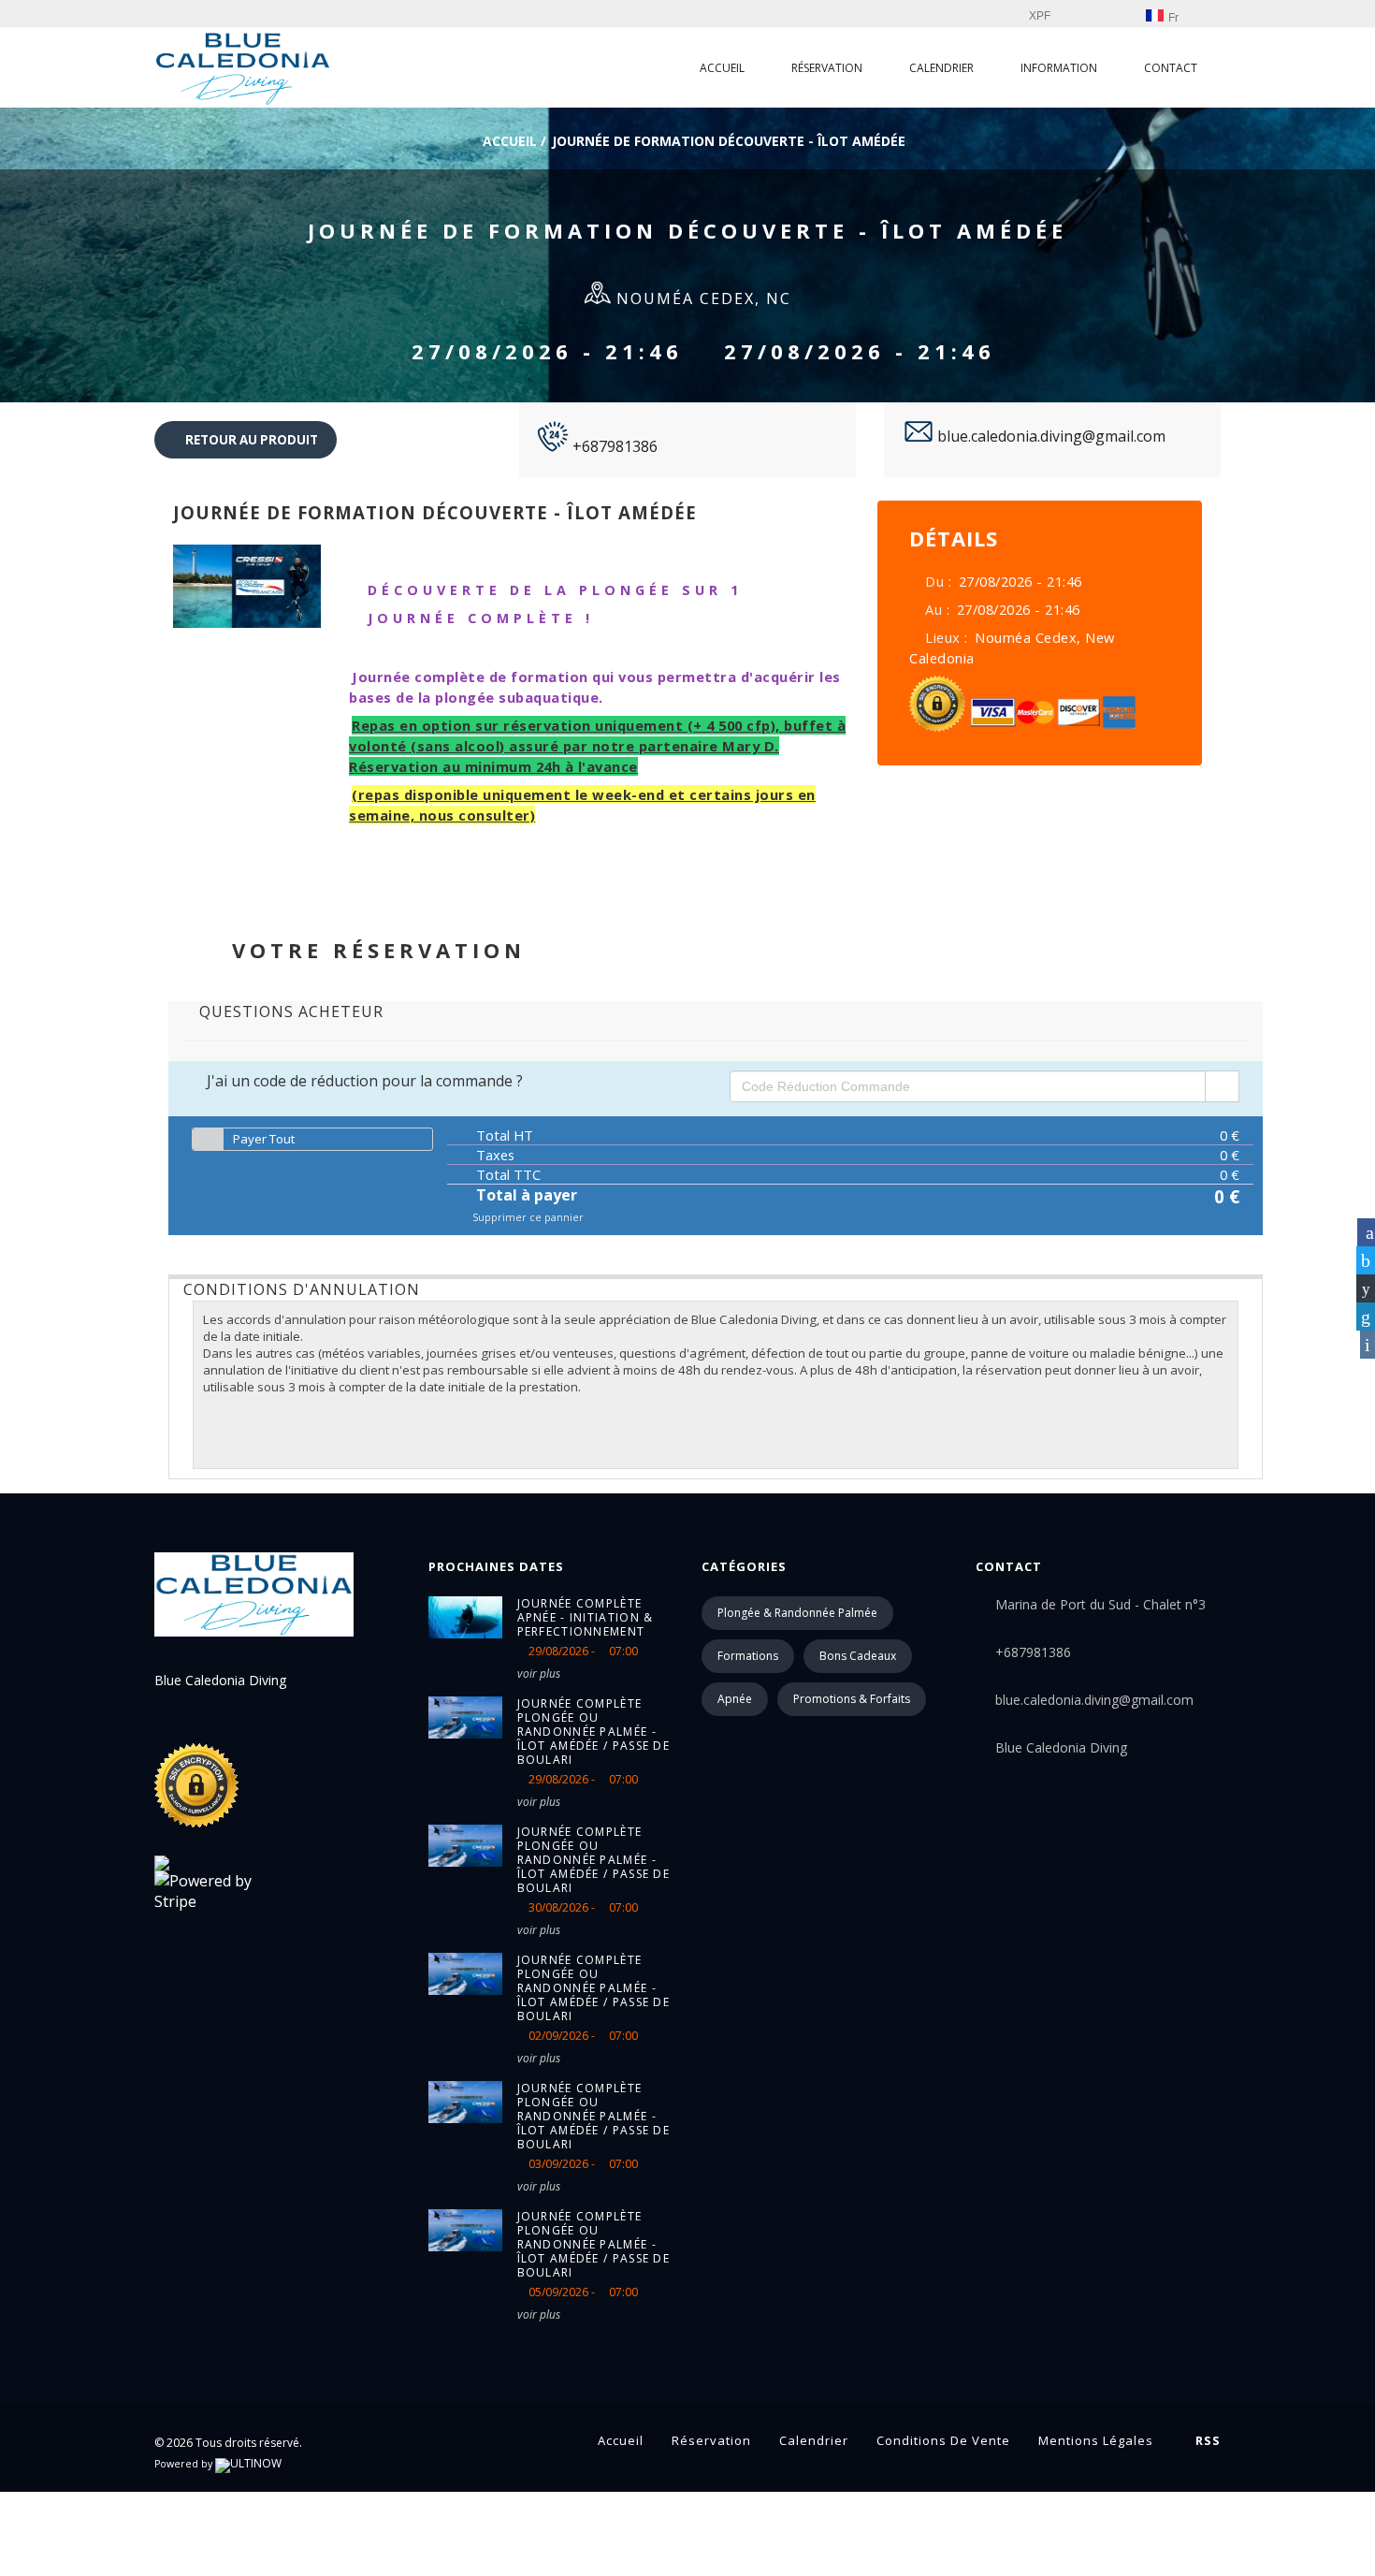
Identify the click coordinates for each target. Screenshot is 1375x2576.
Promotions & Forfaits (852, 1699)
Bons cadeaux (858, 1656)
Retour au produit (250, 440)
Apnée (735, 1699)
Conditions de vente (943, 2440)
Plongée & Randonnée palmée (797, 1613)
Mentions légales (1096, 2440)
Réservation (827, 68)
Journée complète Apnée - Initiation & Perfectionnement (586, 1617)
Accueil (722, 68)
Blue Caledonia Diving (1061, 1747)
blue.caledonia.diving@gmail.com (1049, 436)
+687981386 (613, 446)
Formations (748, 1656)
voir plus (539, 1674)
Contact (1171, 68)
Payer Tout (264, 1139)
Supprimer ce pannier (527, 1217)
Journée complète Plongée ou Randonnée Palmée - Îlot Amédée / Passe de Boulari (594, 1732)
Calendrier (941, 68)
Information (1059, 68)
